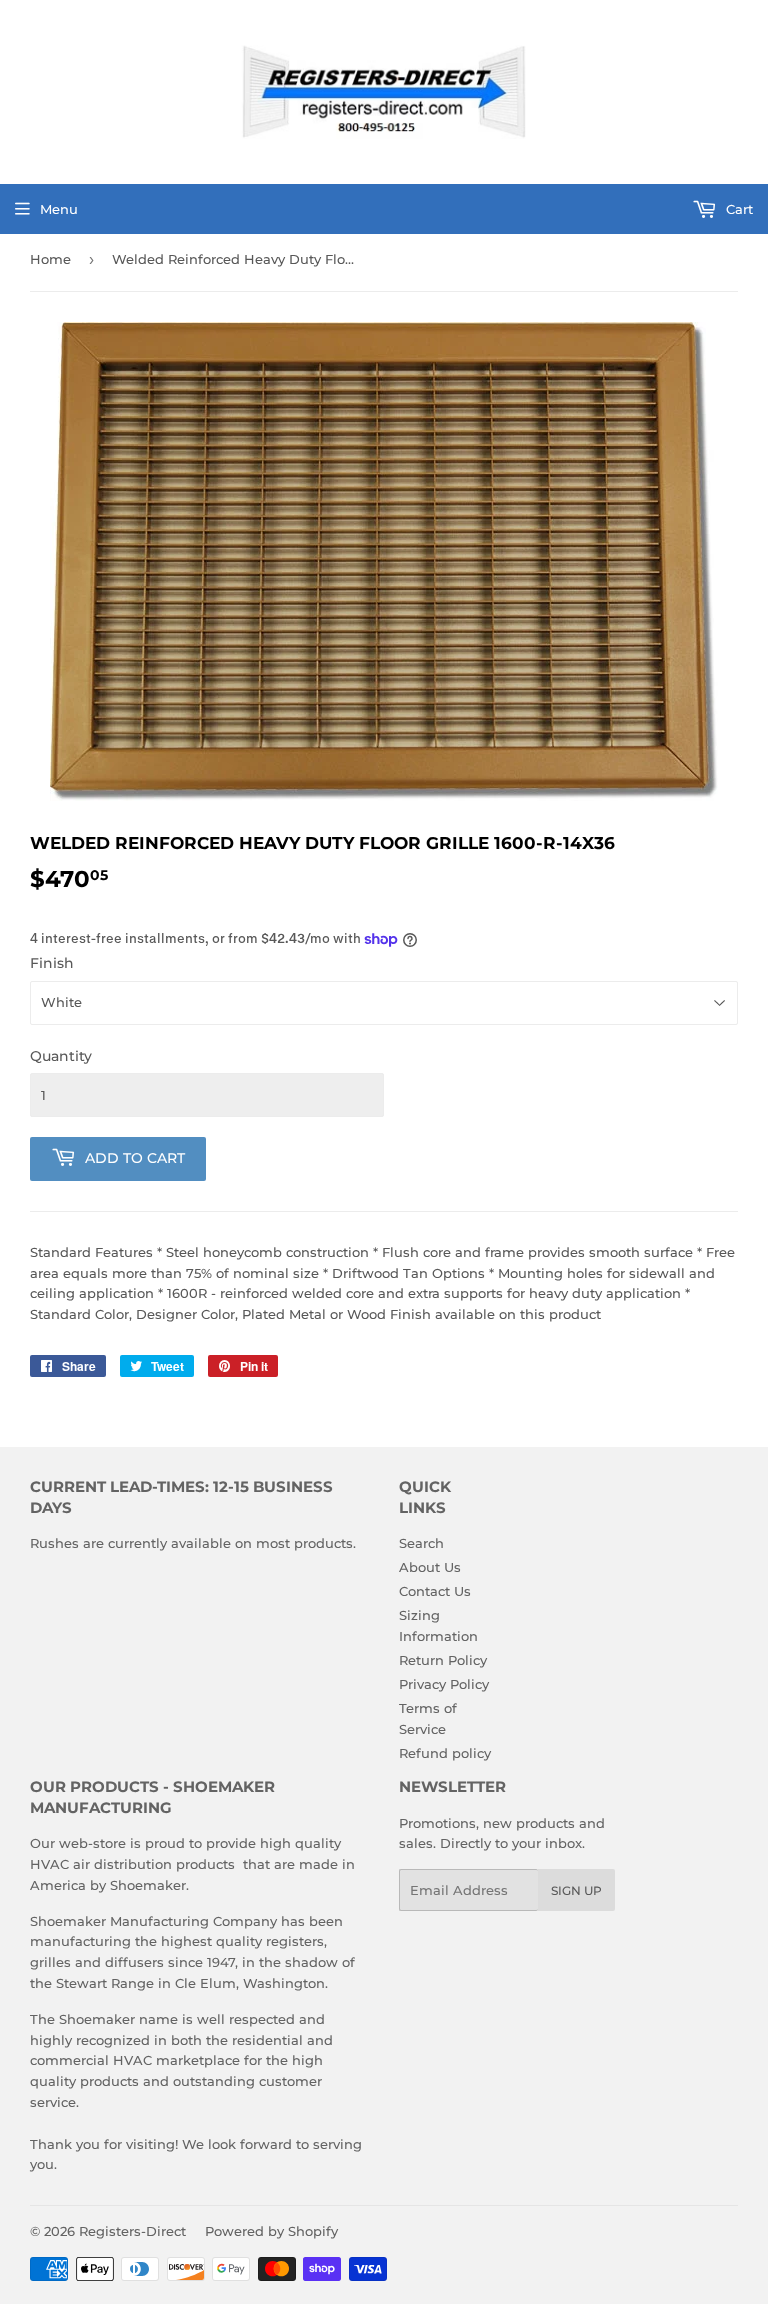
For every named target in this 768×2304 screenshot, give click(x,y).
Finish (52, 963)
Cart (737, 209)
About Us (430, 1567)
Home (50, 259)
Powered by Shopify (271, 2231)
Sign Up (576, 1890)
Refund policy (445, 1753)
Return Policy (443, 1660)
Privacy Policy (444, 1684)
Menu (59, 209)
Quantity (61, 1056)
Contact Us (435, 1591)
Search (421, 1543)
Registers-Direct (132, 2231)
